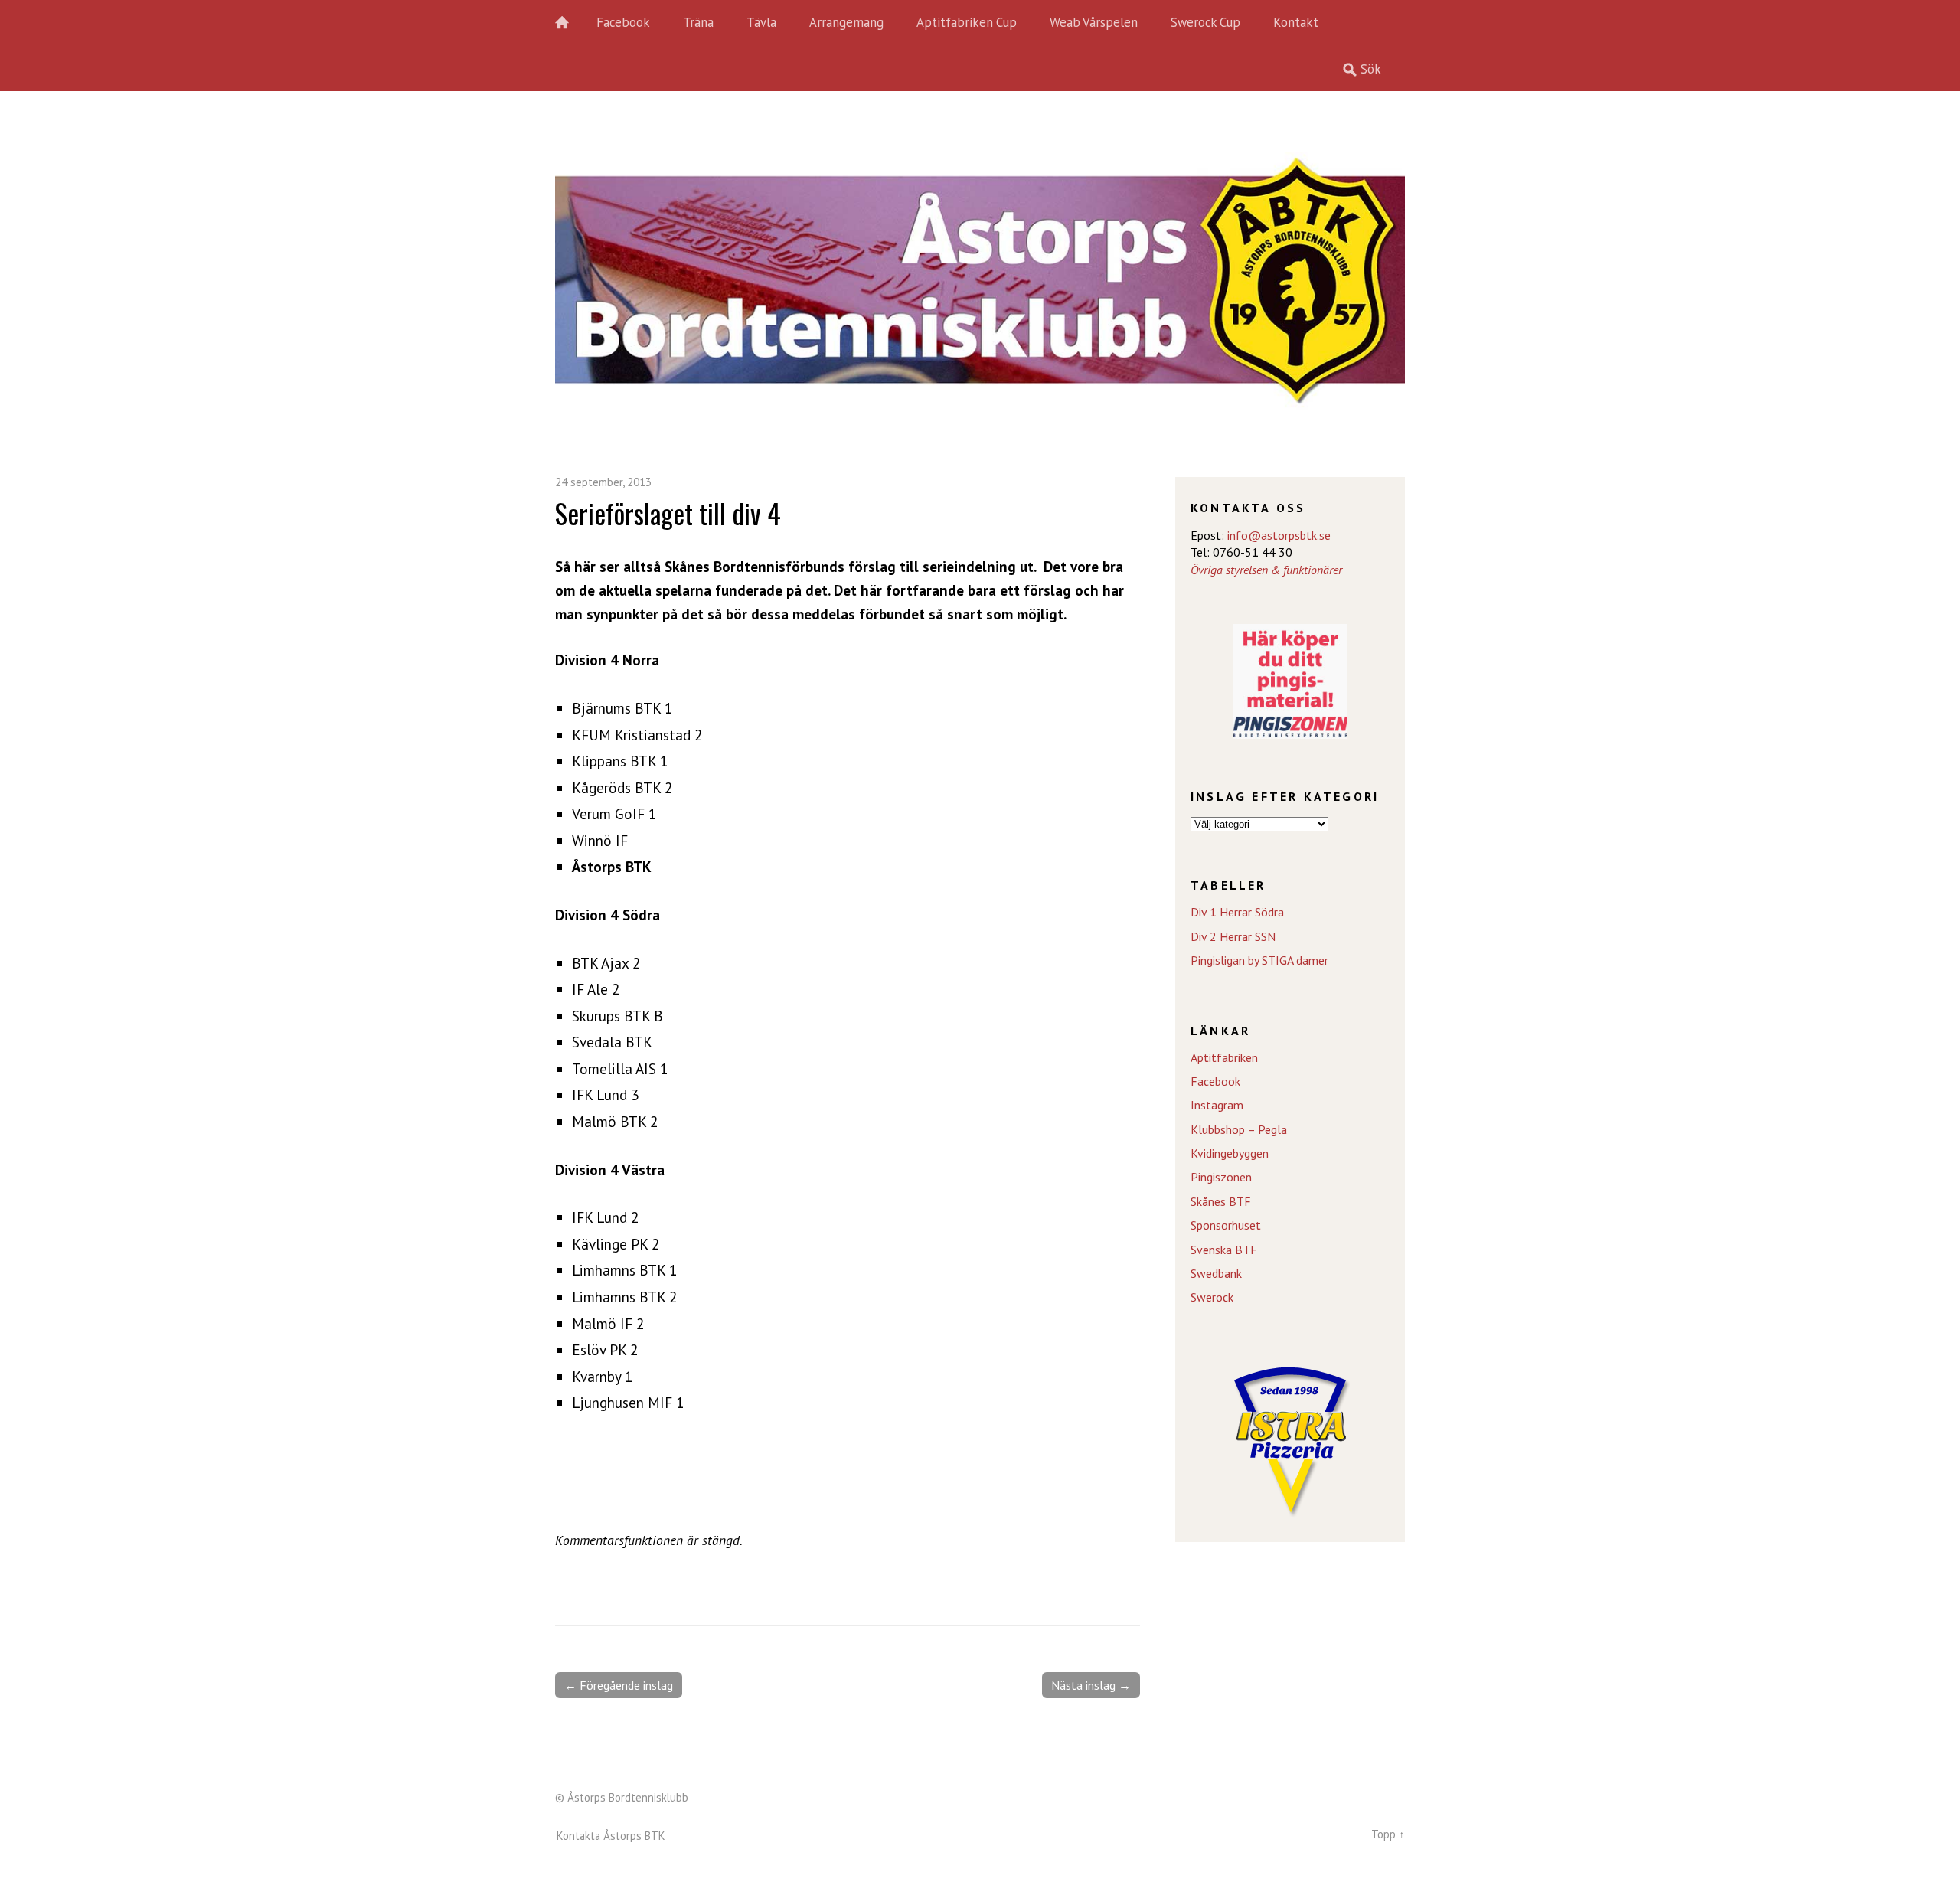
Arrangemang (846, 22)
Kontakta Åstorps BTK (611, 1836)
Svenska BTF (1224, 1250)
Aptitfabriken (1224, 1057)
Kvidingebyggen (1230, 1153)
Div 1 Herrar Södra (1237, 912)
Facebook (623, 22)
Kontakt (1296, 22)
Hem (570, 23)
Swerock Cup (1205, 22)
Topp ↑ (1388, 1834)
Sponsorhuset (1226, 1225)
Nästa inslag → (1091, 1685)
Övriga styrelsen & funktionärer (1266, 570)
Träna (698, 22)
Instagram (1217, 1105)
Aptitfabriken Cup (967, 22)
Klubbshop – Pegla (1239, 1129)
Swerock (1212, 1297)
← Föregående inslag (619, 1685)
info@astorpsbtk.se (1279, 535)
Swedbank (1216, 1273)
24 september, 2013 (603, 482)
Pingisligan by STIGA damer (1259, 960)
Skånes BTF (1221, 1201)
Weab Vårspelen (1094, 22)
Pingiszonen (1221, 1177)
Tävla (761, 22)
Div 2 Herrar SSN (1233, 936)
